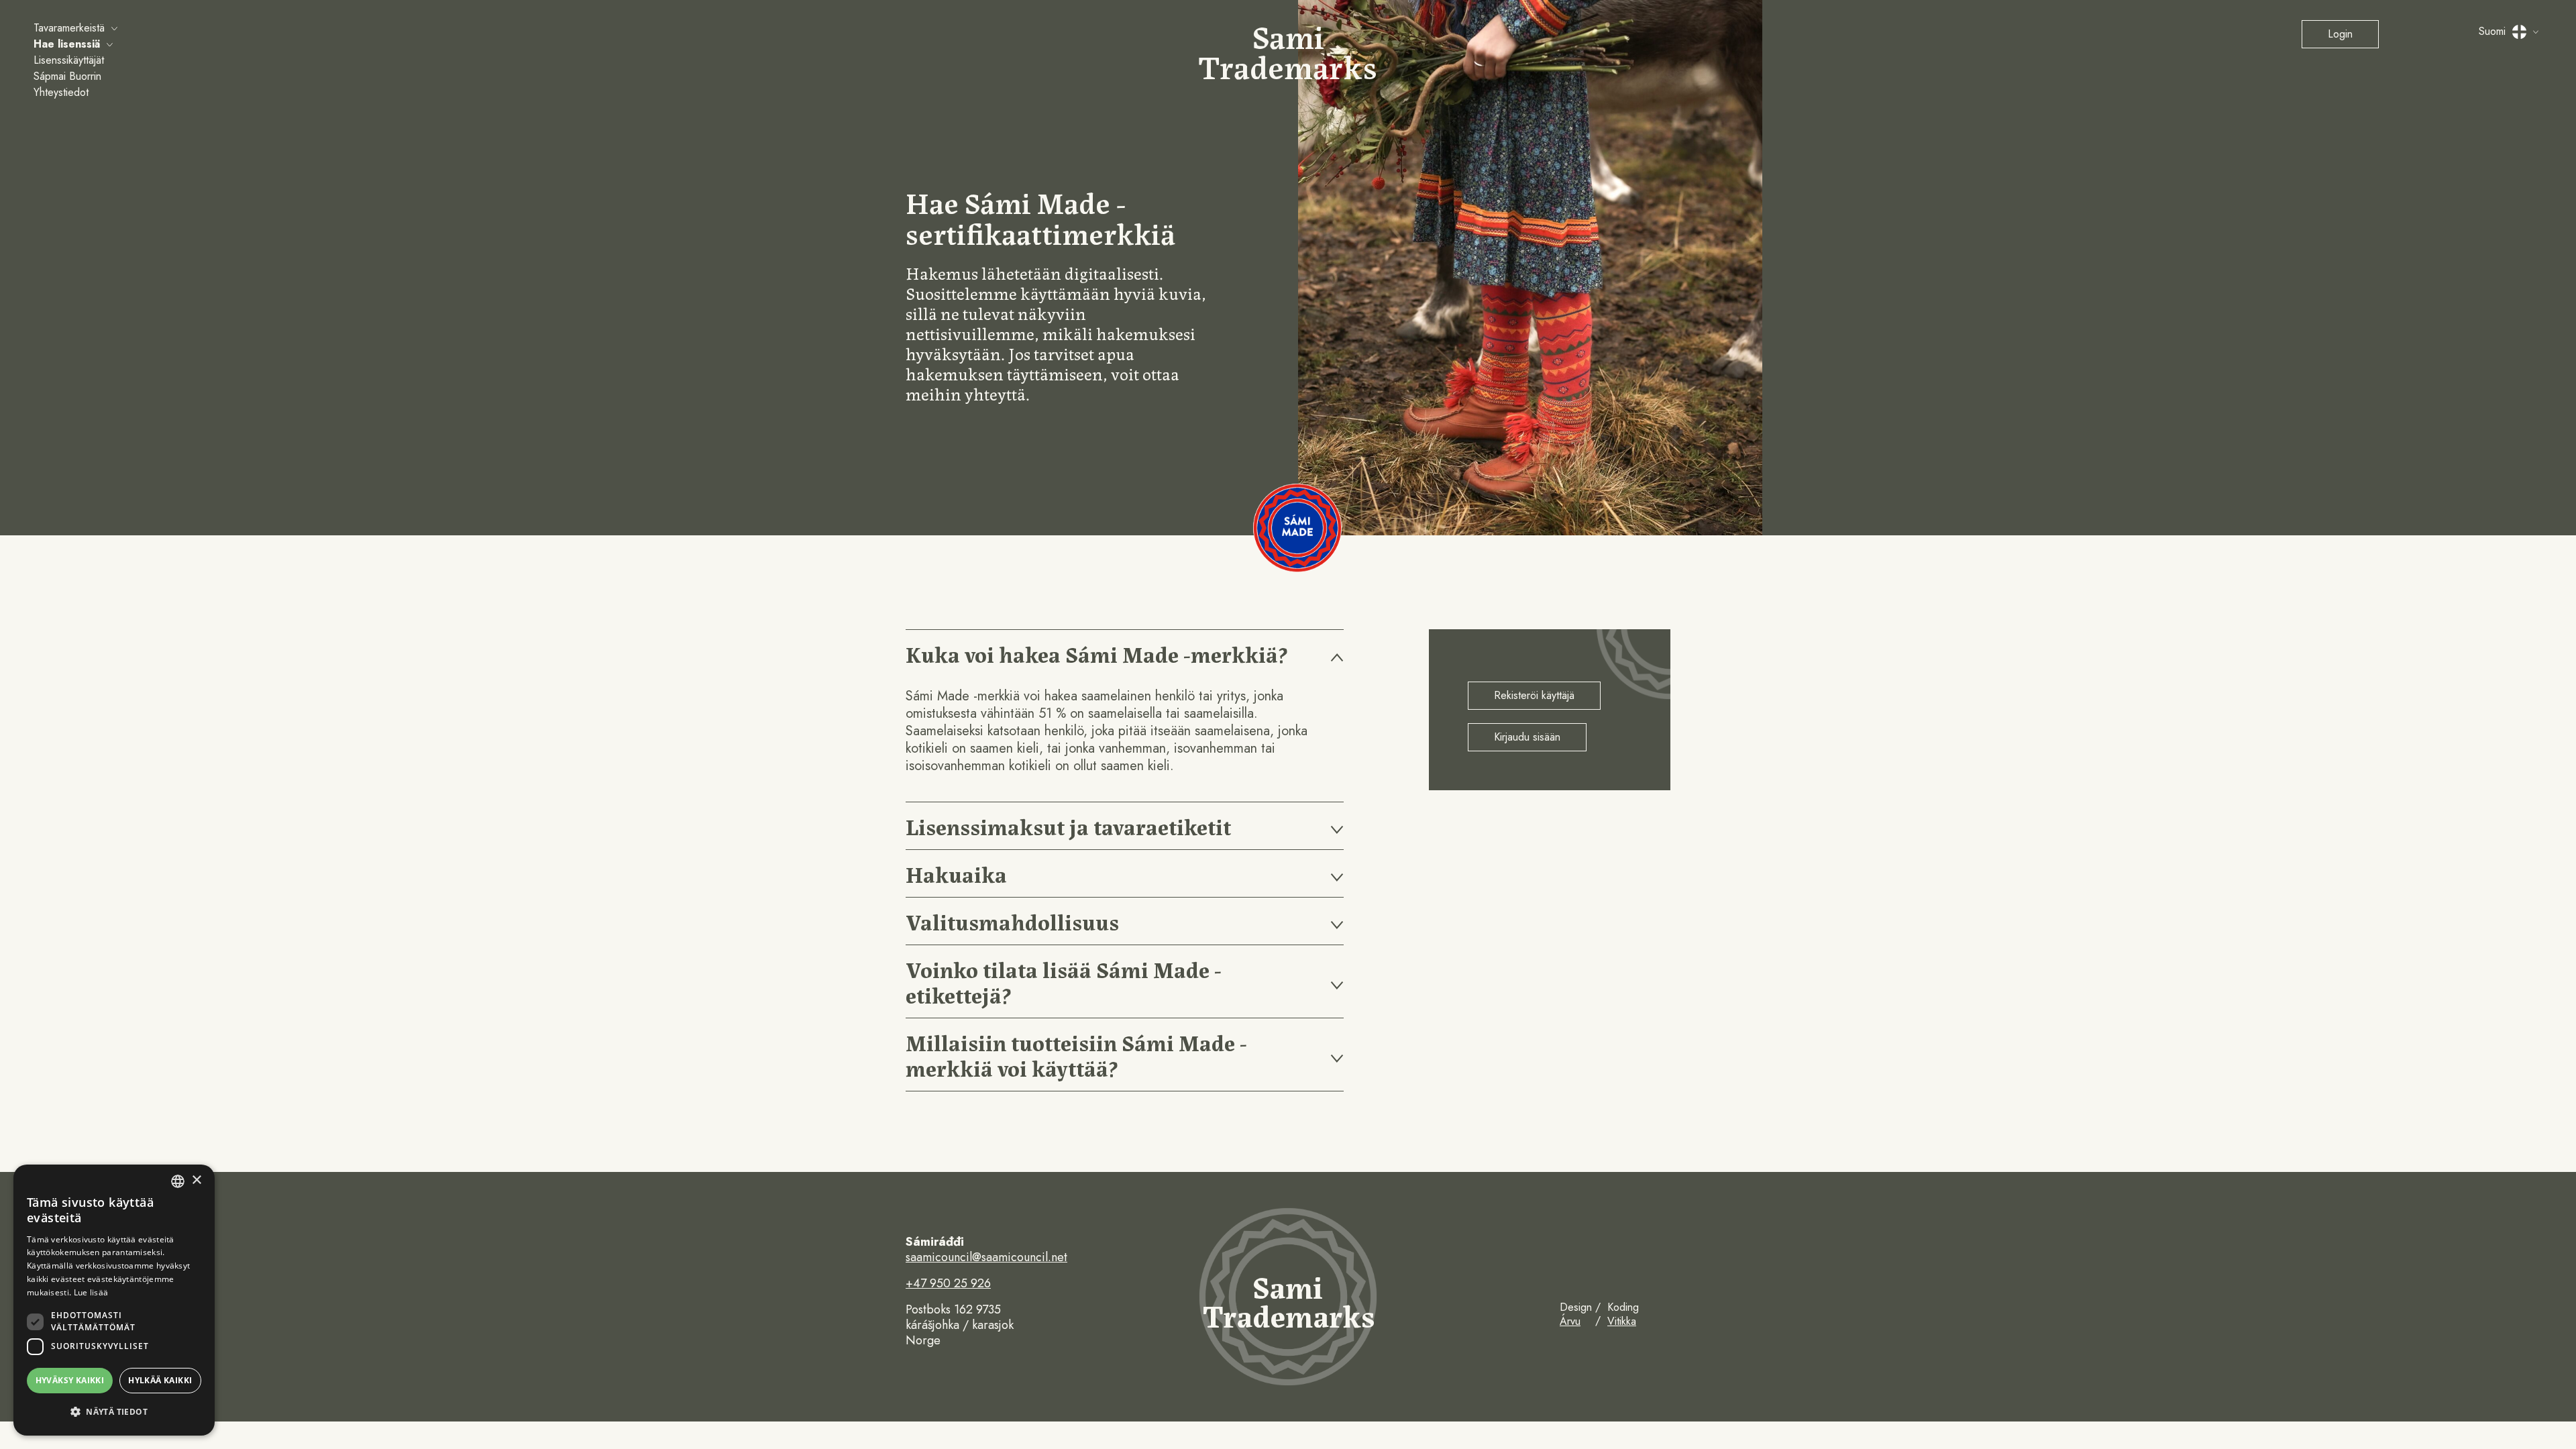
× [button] (196, 1180)
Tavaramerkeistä (69, 28)
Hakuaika (956, 873)
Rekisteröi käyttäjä (1534, 695)
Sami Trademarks (1288, 50)
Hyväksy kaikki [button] (70, 1380)
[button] (114, 1412)
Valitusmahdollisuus (1012, 921)
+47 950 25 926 (948, 1284)
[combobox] (178, 1181)
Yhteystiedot (61, 92)
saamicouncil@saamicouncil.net (986, 1257)
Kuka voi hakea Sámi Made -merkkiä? (1096, 653)
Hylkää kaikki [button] (160, 1380)
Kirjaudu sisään (1527, 737)
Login (2340, 34)
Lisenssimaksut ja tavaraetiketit (1068, 825)
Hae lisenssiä (67, 44)
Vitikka (1622, 1321)
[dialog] (114, 1300)
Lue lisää (91, 1292)
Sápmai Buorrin (67, 76)
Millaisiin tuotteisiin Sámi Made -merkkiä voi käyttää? (1076, 1054)
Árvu (1570, 1321)
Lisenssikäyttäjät (69, 60)
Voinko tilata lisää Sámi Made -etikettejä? (1064, 981)
